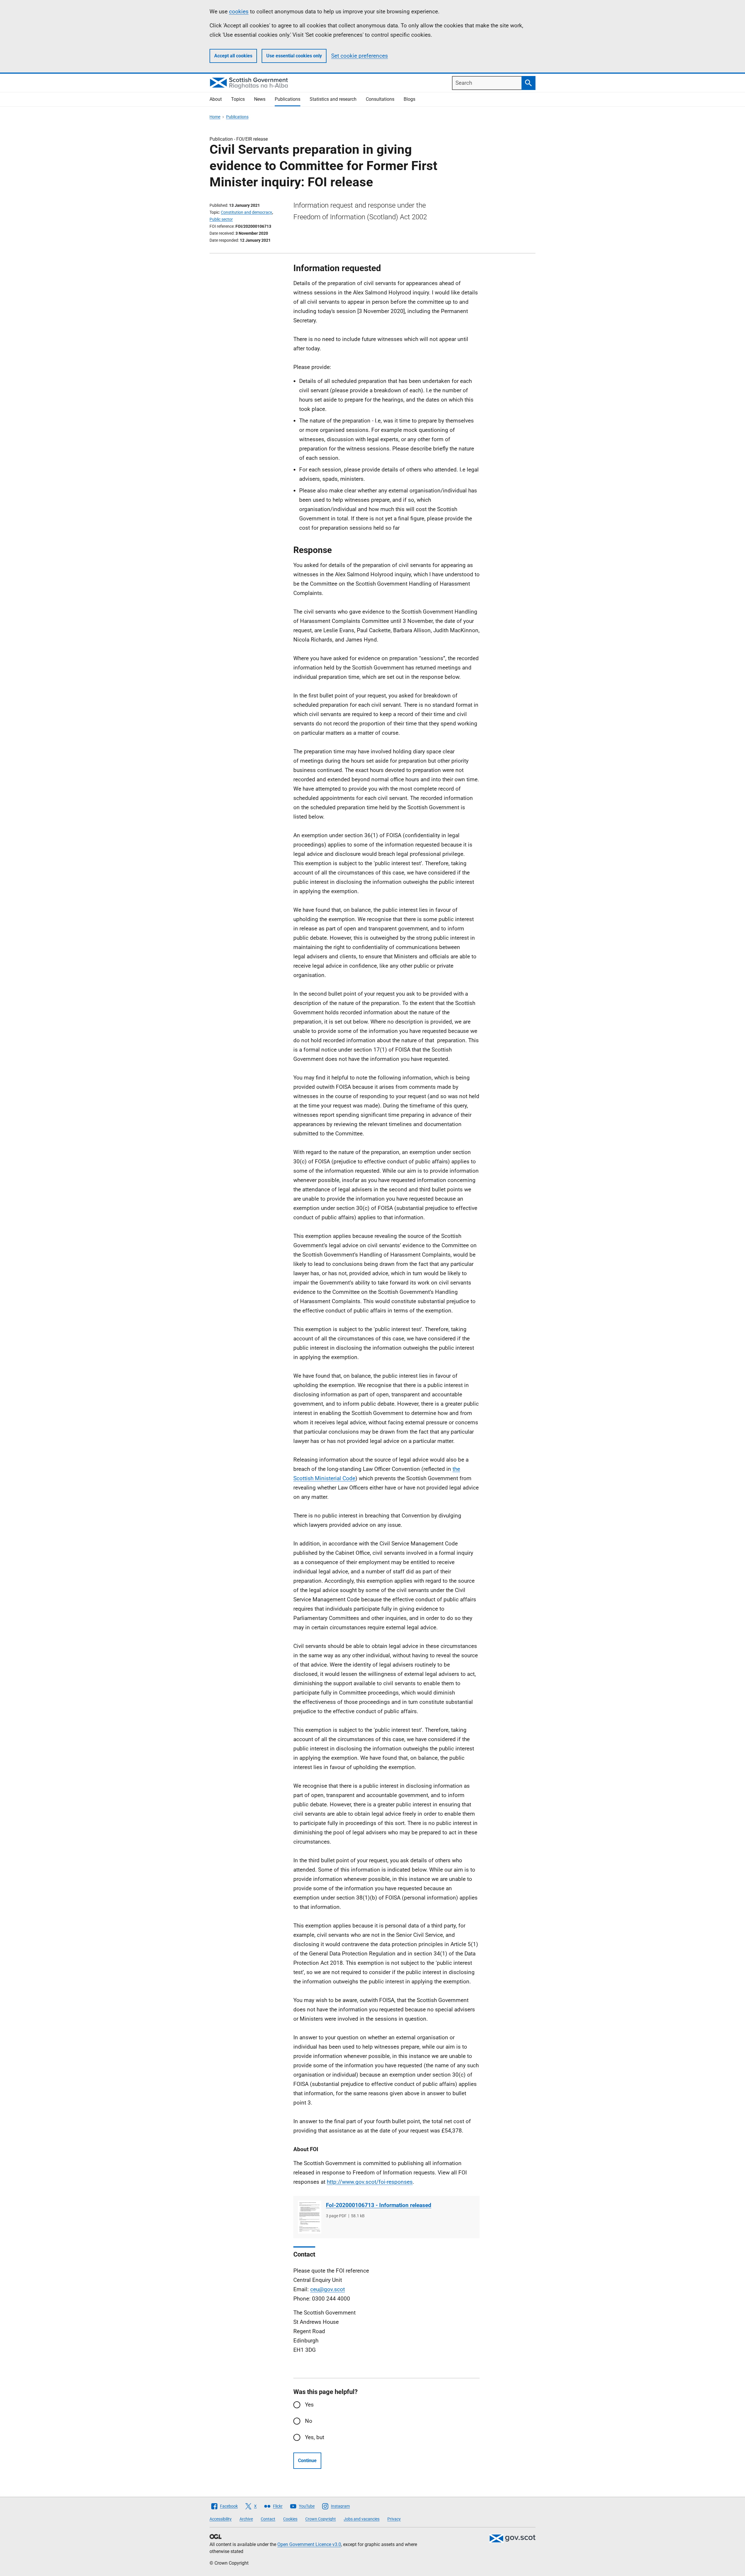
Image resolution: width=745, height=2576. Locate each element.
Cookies (290, 2519)
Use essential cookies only (294, 56)
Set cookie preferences (360, 56)
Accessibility (221, 2519)
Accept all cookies (233, 56)
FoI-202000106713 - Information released (379, 2205)
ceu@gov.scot (328, 2289)
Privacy (394, 2519)
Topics (238, 99)
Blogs (409, 99)
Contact (268, 2519)
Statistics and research (333, 99)
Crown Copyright (321, 2519)
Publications (288, 99)
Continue (307, 2461)
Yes (309, 2405)
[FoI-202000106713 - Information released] (310, 2217)
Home (215, 117)
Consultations (380, 99)
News (260, 99)
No (309, 2421)
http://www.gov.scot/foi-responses (370, 2182)
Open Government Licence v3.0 (309, 2544)
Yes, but (315, 2437)
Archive (246, 2519)
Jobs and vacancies (362, 2519)
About (216, 99)
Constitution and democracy (246, 212)
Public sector (221, 219)
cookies (239, 12)
